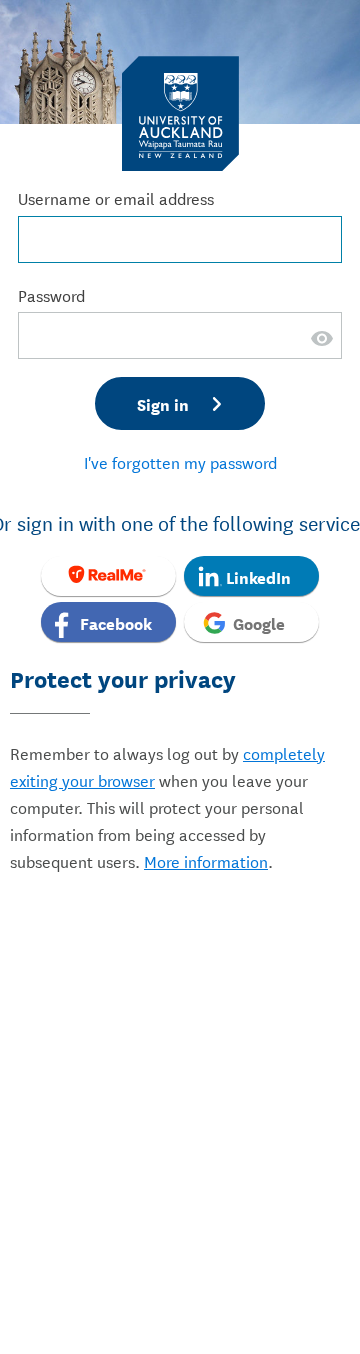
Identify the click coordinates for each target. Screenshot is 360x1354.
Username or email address (116, 197)
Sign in (163, 403)
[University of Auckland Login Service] (180, 112)
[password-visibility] (322, 350)
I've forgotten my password (180, 461)
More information (206, 860)
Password (51, 294)
